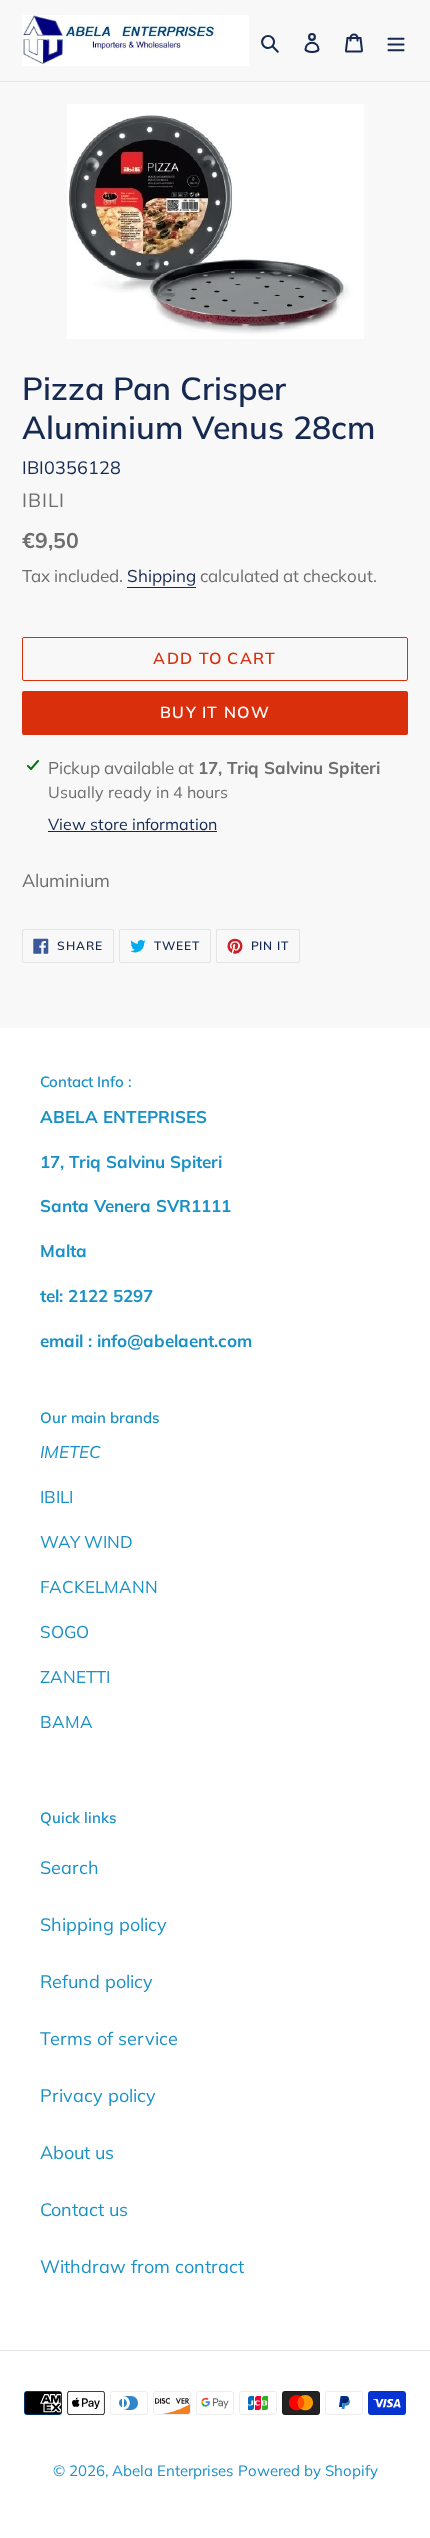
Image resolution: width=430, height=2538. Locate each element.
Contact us (84, 2209)
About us (77, 2152)
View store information (132, 824)
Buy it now (215, 712)
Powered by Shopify (308, 2470)
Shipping (161, 575)
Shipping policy (103, 1924)
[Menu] (396, 40)
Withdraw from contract (142, 2266)
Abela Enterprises (172, 2470)
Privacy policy (98, 2095)
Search (69, 1867)
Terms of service (109, 2038)
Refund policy (96, 1981)
